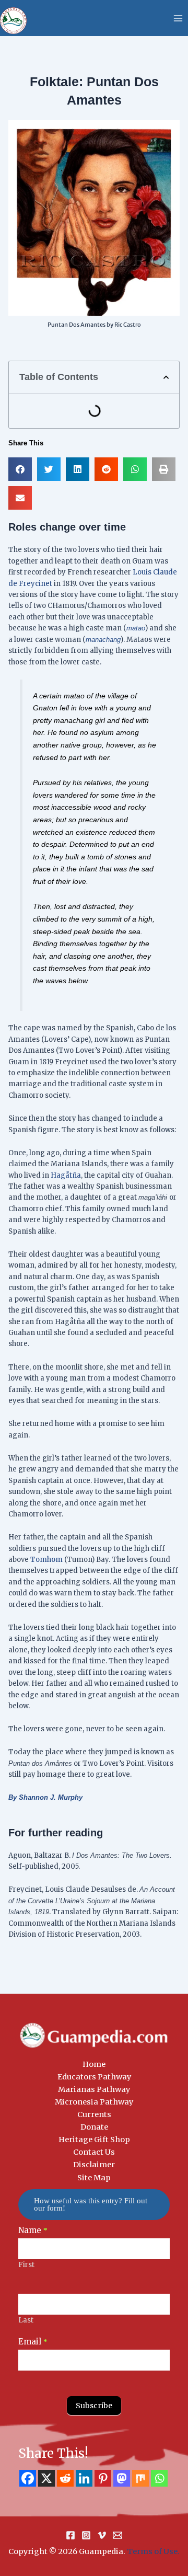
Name (33, 2230)
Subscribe (94, 2406)
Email (33, 2342)
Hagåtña (66, 1175)
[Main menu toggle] (178, 18)
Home (94, 2064)
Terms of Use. (153, 2551)
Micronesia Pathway (94, 2102)
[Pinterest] (103, 2478)
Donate (94, 2127)
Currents (94, 2114)
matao (136, 628)
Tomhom (46, 1560)
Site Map (94, 2178)
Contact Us (94, 2152)
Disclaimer (94, 2165)
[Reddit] (65, 2478)
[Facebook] (28, 2478)
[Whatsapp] (159, 2478)
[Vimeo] (102, 2535)
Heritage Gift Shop (94, 2140)
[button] (166, 377)
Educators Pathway (94, 2077)
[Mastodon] (122, 2478)
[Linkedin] (84, 2478)
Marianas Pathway (94, 2089)
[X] (46, 2478)
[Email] (118, 2535)
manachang (103, 640)
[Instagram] (86, 2535)
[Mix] (140, 2478)
